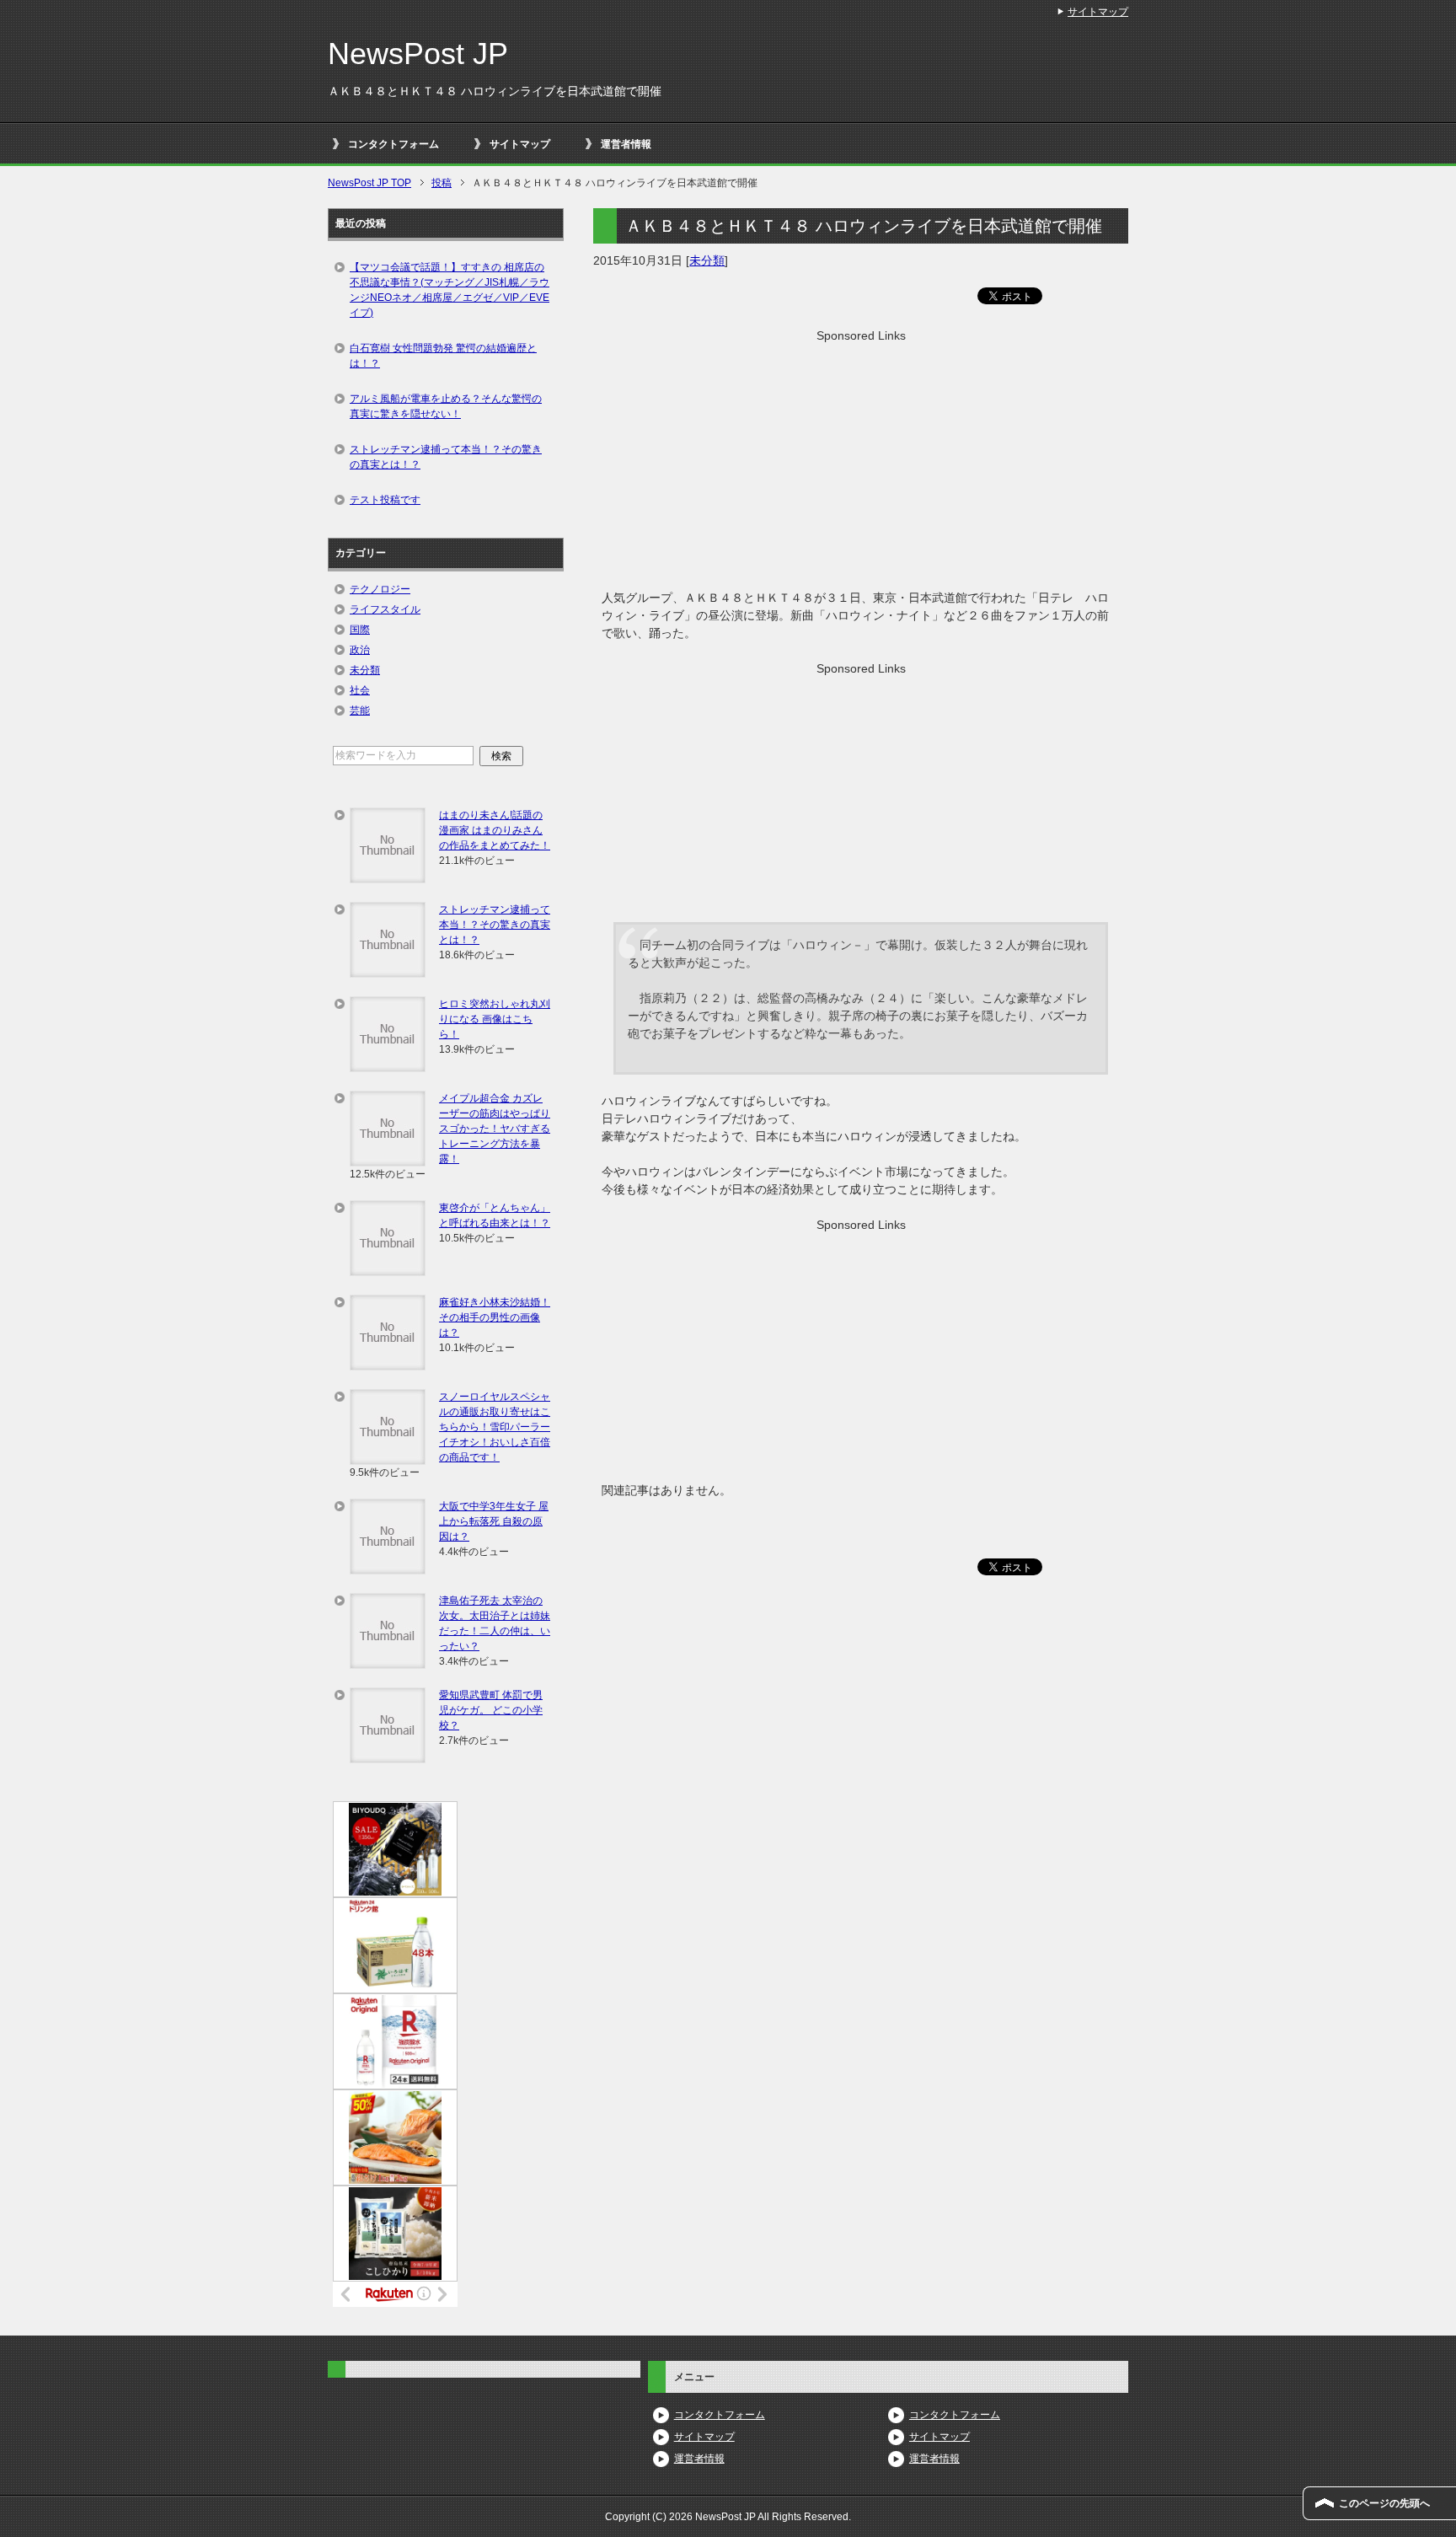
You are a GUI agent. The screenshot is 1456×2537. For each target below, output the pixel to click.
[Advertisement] (861, 463)
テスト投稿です (385, 500)
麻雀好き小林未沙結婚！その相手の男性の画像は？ (495, 1317)
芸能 (360, 711)
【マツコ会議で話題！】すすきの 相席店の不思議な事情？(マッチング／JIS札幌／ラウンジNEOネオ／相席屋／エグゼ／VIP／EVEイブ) (450, 290)
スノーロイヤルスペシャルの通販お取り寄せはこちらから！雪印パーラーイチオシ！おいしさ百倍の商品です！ (495, 1427)
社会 (360, 690)
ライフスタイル (385, 609)
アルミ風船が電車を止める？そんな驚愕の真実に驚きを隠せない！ (446, 406)
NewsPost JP (418, 54)
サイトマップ (520, 144)
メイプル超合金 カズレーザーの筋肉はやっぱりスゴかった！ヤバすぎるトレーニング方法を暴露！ (495, 1129)
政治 (360, 650)
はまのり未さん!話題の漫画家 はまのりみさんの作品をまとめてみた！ (495, 830)
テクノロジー (380, 589)
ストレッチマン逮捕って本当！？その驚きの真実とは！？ (446, 457)
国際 (360, 630)
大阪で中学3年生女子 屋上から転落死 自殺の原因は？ (494, 1521)
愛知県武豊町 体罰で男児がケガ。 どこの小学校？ (491, 1710)
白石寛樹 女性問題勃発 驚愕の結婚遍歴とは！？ (443, 356)
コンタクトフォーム (393, 144)
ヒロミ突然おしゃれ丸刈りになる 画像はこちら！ (495, 1019)
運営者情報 (626, 144)
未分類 (707, 260)
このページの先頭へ (1384, 2503)
